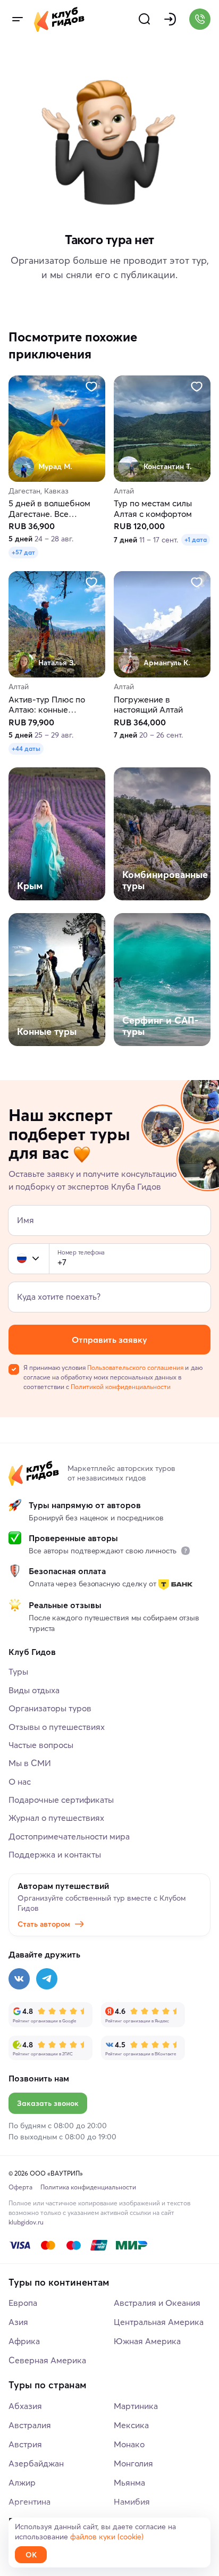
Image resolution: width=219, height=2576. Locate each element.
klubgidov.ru (26, 2222)
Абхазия (25, 2406)
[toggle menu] (17, 19)
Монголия (133, 2463)
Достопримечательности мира (69, 1836)
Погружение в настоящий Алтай (148, 705)
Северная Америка (47, 2360)
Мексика (131, 2425)
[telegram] (47, 1979)
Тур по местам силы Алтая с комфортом (153, 509)
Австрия (25, 2444)
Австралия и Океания (157, 2303)
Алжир (22, 2482)
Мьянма (129, 2482)
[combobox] (29, 1259)
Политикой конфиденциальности (121, 1387)
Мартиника (136, 2406)
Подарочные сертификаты (61, 1800)
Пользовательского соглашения (135, 1368)
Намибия (132, 2502)
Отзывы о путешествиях (57, 1727)
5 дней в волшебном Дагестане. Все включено (49, 509)
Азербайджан (36, 2463)
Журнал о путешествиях (56, 1818)
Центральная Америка (159, 2322)
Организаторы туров (50, 1708)
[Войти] (170, 19)
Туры (18, 1671)
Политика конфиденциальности (88, 2187)
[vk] (19, 1979)
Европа (23, 2303)
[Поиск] (145, 19)
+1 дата (196, 540)
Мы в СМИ (30, 1763)
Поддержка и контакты (55, 1854)
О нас (20, 1782)
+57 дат (23, 553)
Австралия (30, 2425)
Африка (24, 2341)
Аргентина (30, 2502)
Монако (129, 2444)
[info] (186, 1551)
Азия (18, 2322)
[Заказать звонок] (200, 19)
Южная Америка (147, 2341)
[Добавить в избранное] (91, 387)
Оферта (20, 2187)
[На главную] (59, 19)
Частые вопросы (41, 1745)
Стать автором (44, 1924)
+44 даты (26, 748)
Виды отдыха (34, 1690)
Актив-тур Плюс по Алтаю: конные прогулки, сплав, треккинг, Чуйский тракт (57, 705)
